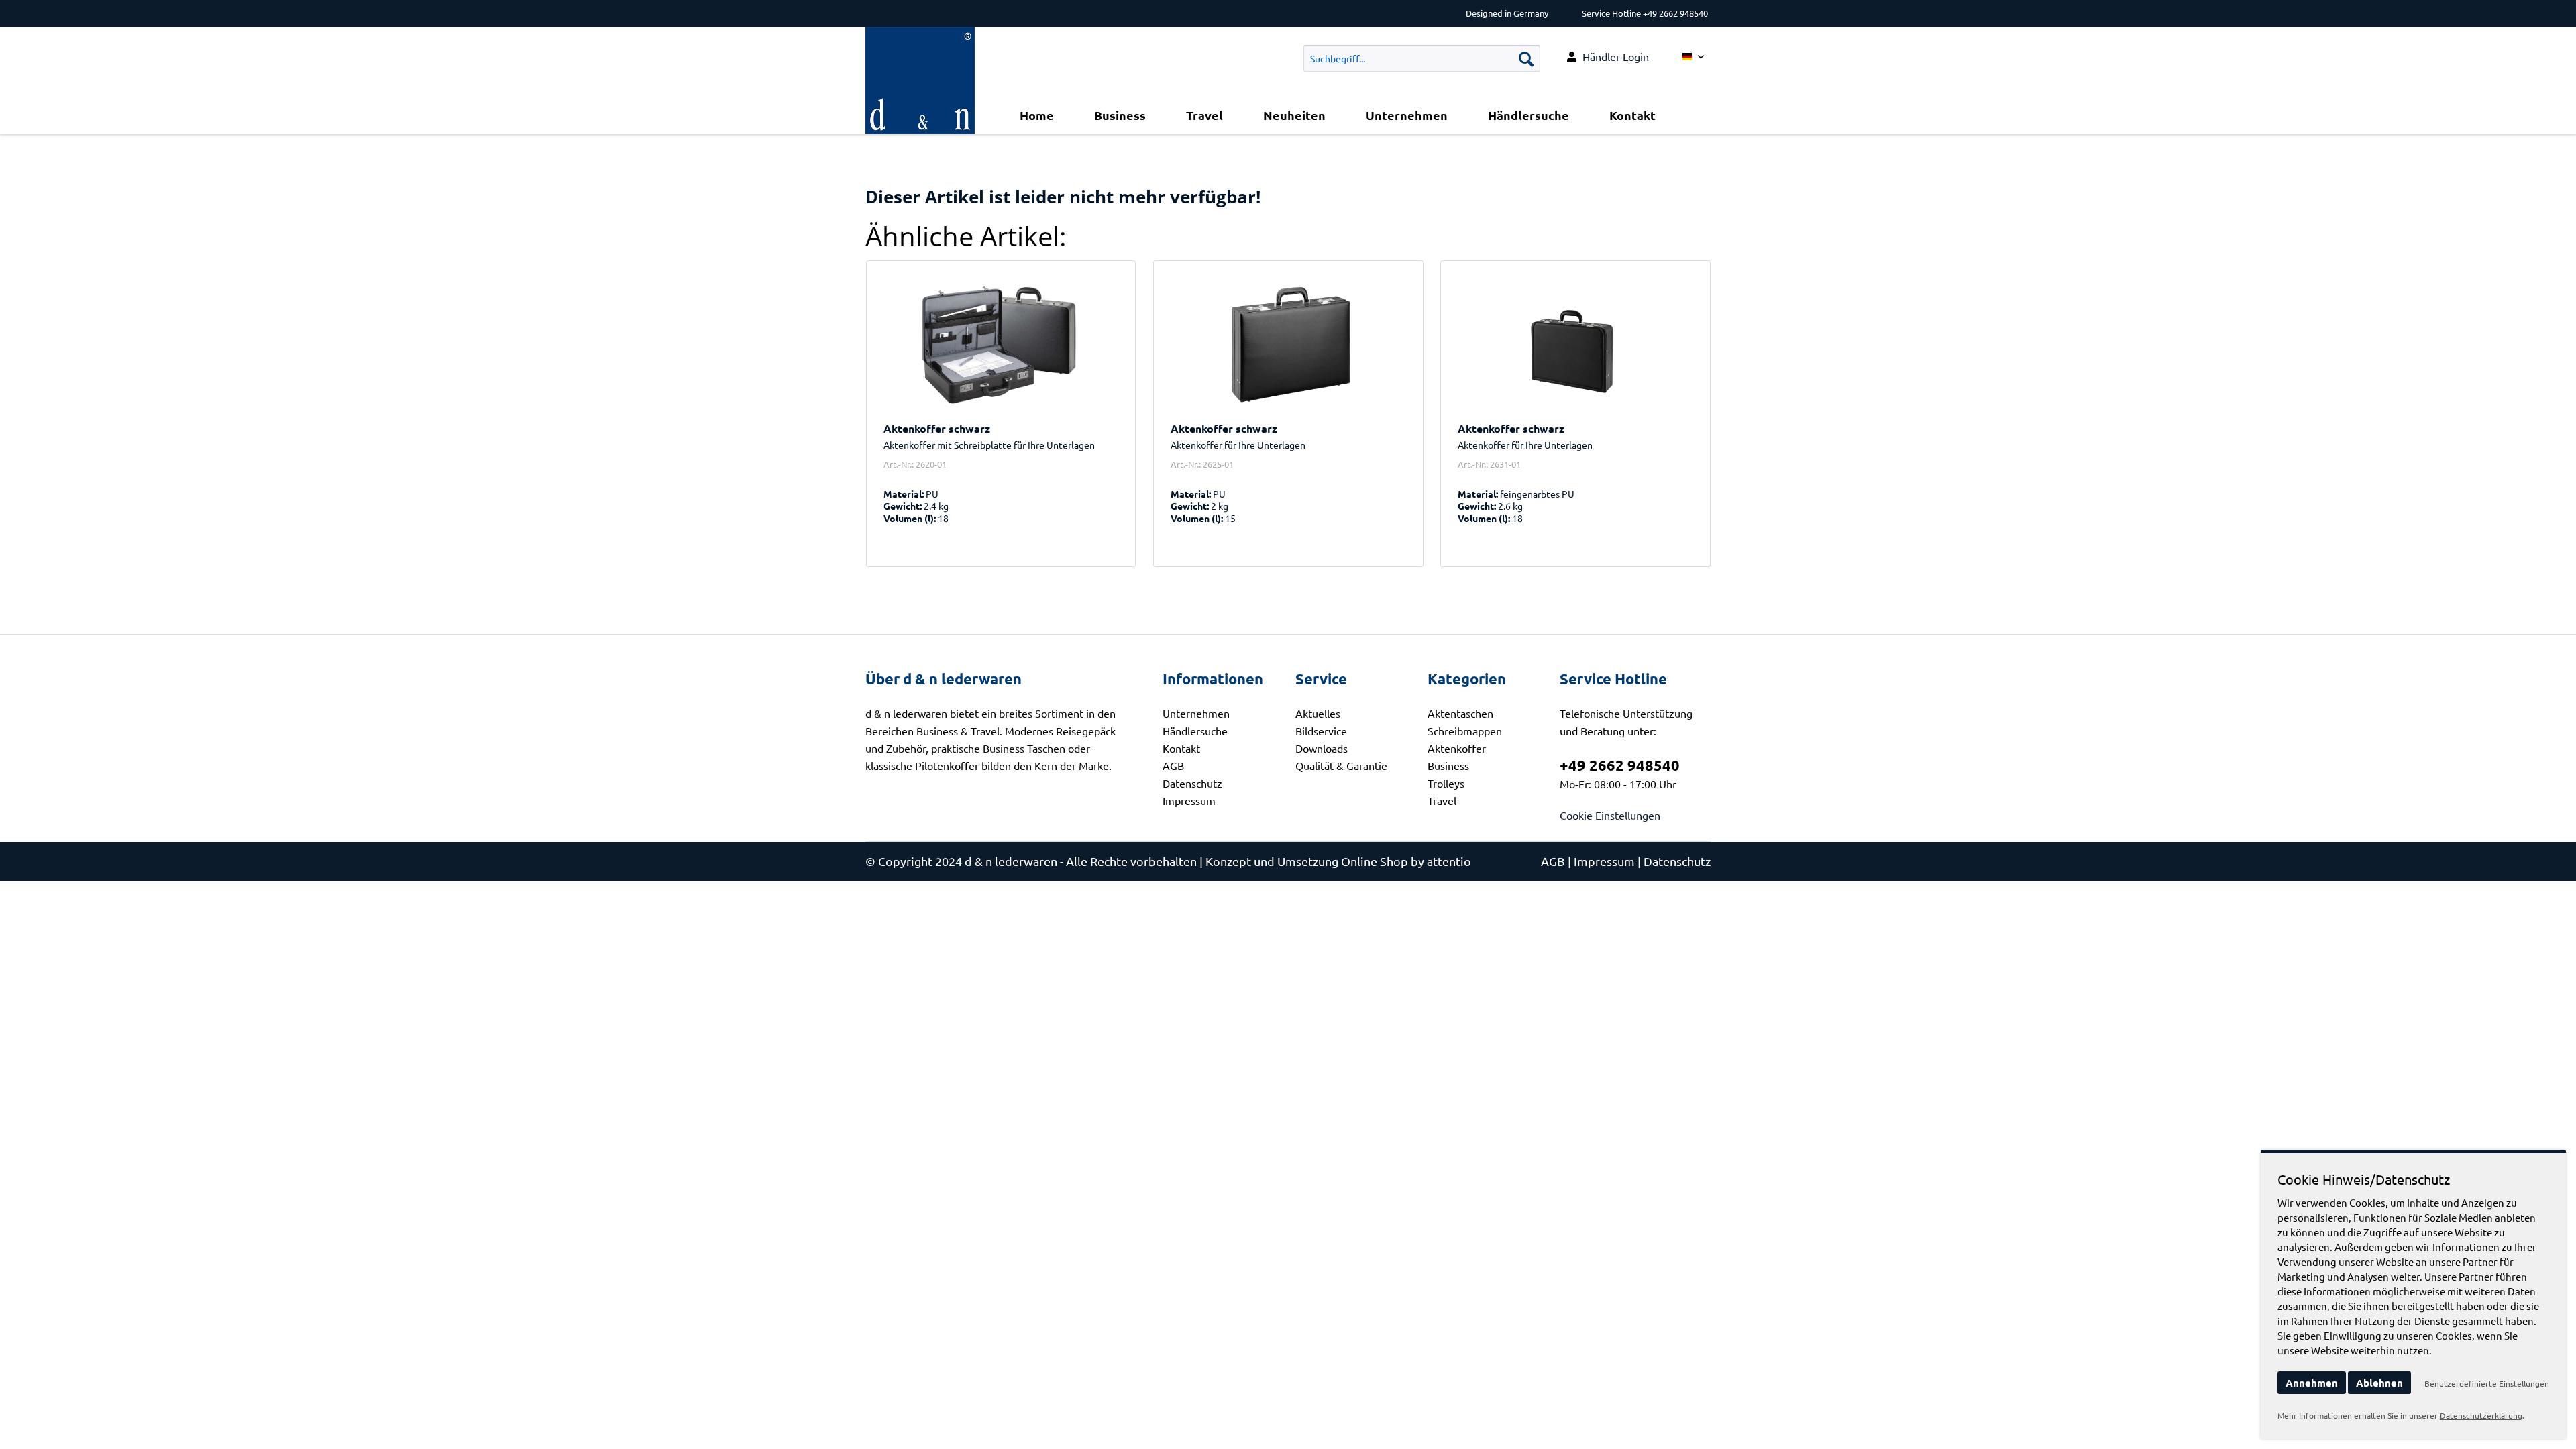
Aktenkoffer (1457, 748)
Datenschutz (1192, 783)
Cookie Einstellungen (1610, 815)
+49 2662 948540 (1620, 765)
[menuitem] (1608, 57)
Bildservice (1321, 731)
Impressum (1189, 800)
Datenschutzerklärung (2481, 1415)
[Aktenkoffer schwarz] (1001, 345)
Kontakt (1181, 748)
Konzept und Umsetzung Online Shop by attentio (1338, 861)
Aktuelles (1318, 713)
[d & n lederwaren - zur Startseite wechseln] (920, 44)
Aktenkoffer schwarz (937, 429)
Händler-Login (1616, 56)
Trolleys (1446, 783)
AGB (1173, 765)
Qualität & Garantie (1341, 765)
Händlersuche (1195, 731)
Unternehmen (1196, 713)
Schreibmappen (1465, 731)
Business (1448, 765)
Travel (1442, 800)
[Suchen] (1526, 58)
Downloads (1322, 748)
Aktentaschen (1460, 713)
